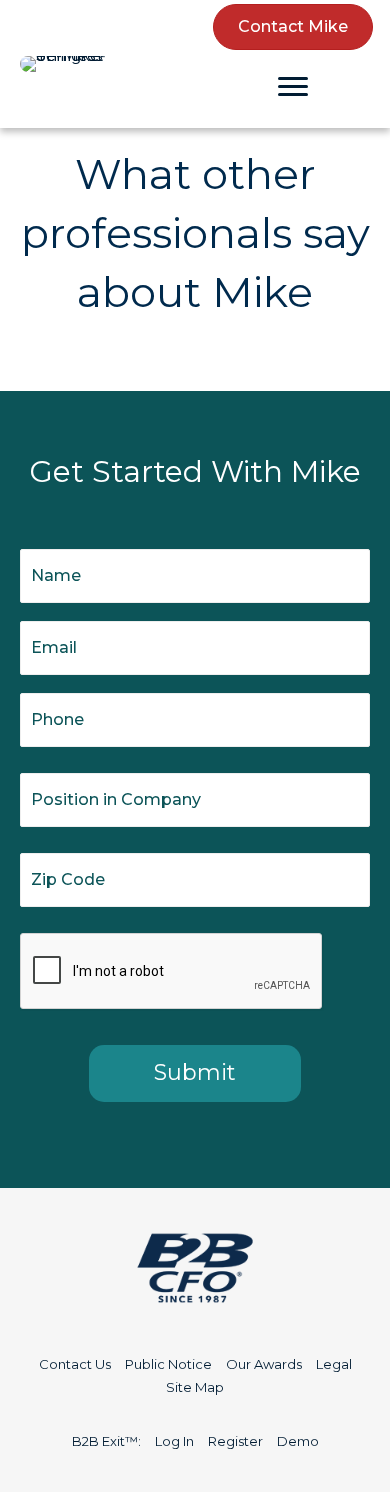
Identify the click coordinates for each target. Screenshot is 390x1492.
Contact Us (75, 1364)
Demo (298, 1441)
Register (235, 1441)
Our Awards (264, 1364)
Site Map (195, 1387)
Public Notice (168, 1364)
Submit (195, 1072)
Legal (334, 1364)
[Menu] (293, 87)
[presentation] (172, 972)
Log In (174, 1441)
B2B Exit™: (106, 1441)
